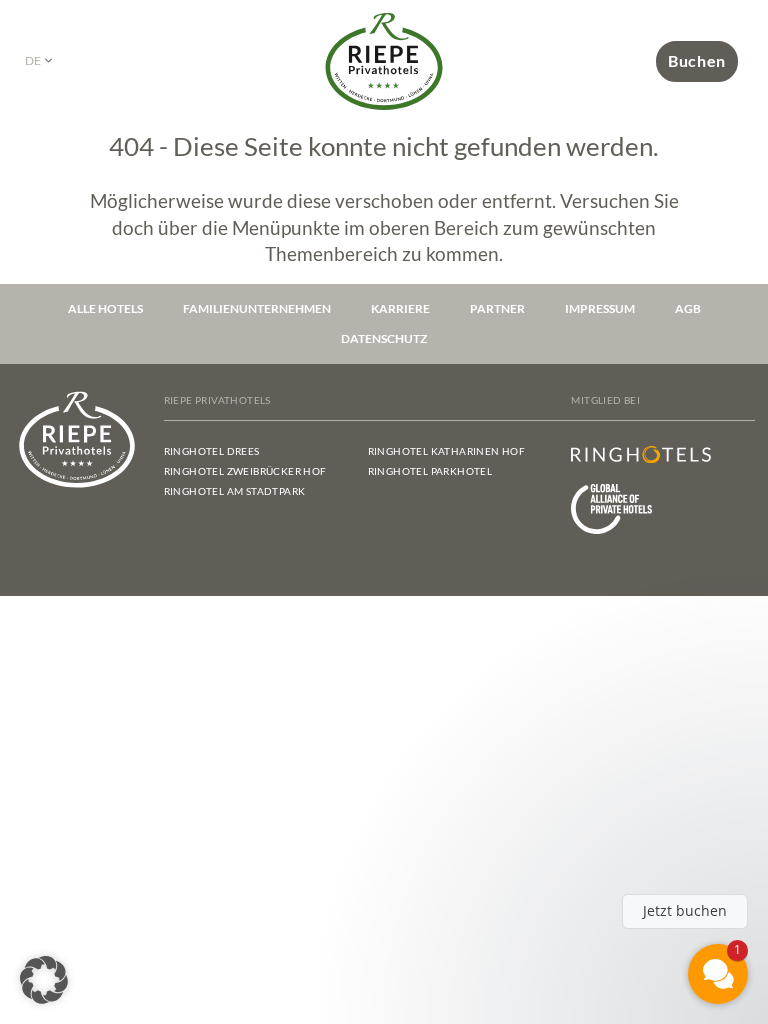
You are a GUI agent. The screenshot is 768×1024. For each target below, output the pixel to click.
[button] (44, 980)
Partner (497, 308)
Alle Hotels (105, 308)
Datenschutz (384, 338)
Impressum (600, 308)
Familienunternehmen (257, 308)
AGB (688, 308)
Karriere (400, 308)
